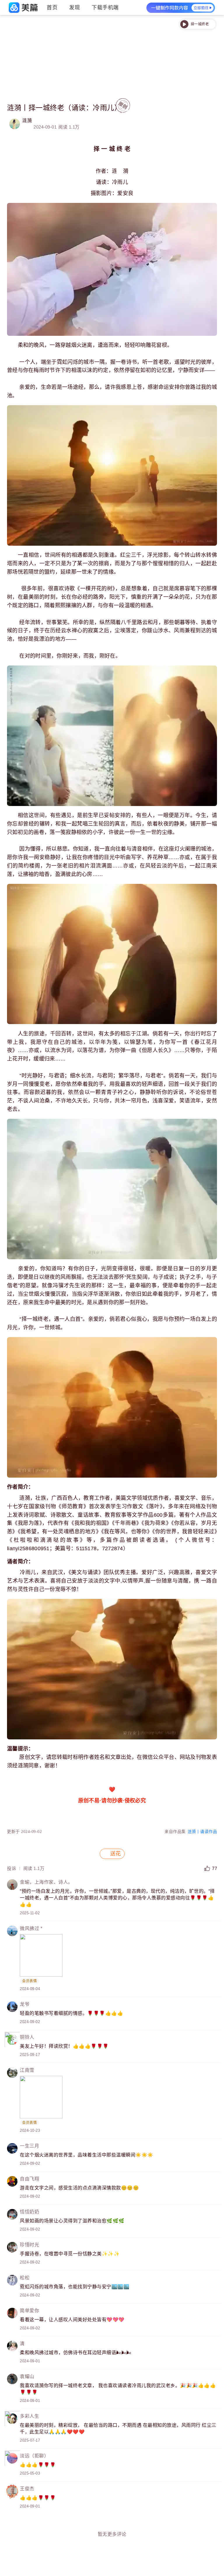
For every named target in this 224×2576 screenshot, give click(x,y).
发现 (75, 8)
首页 (52, 8)
